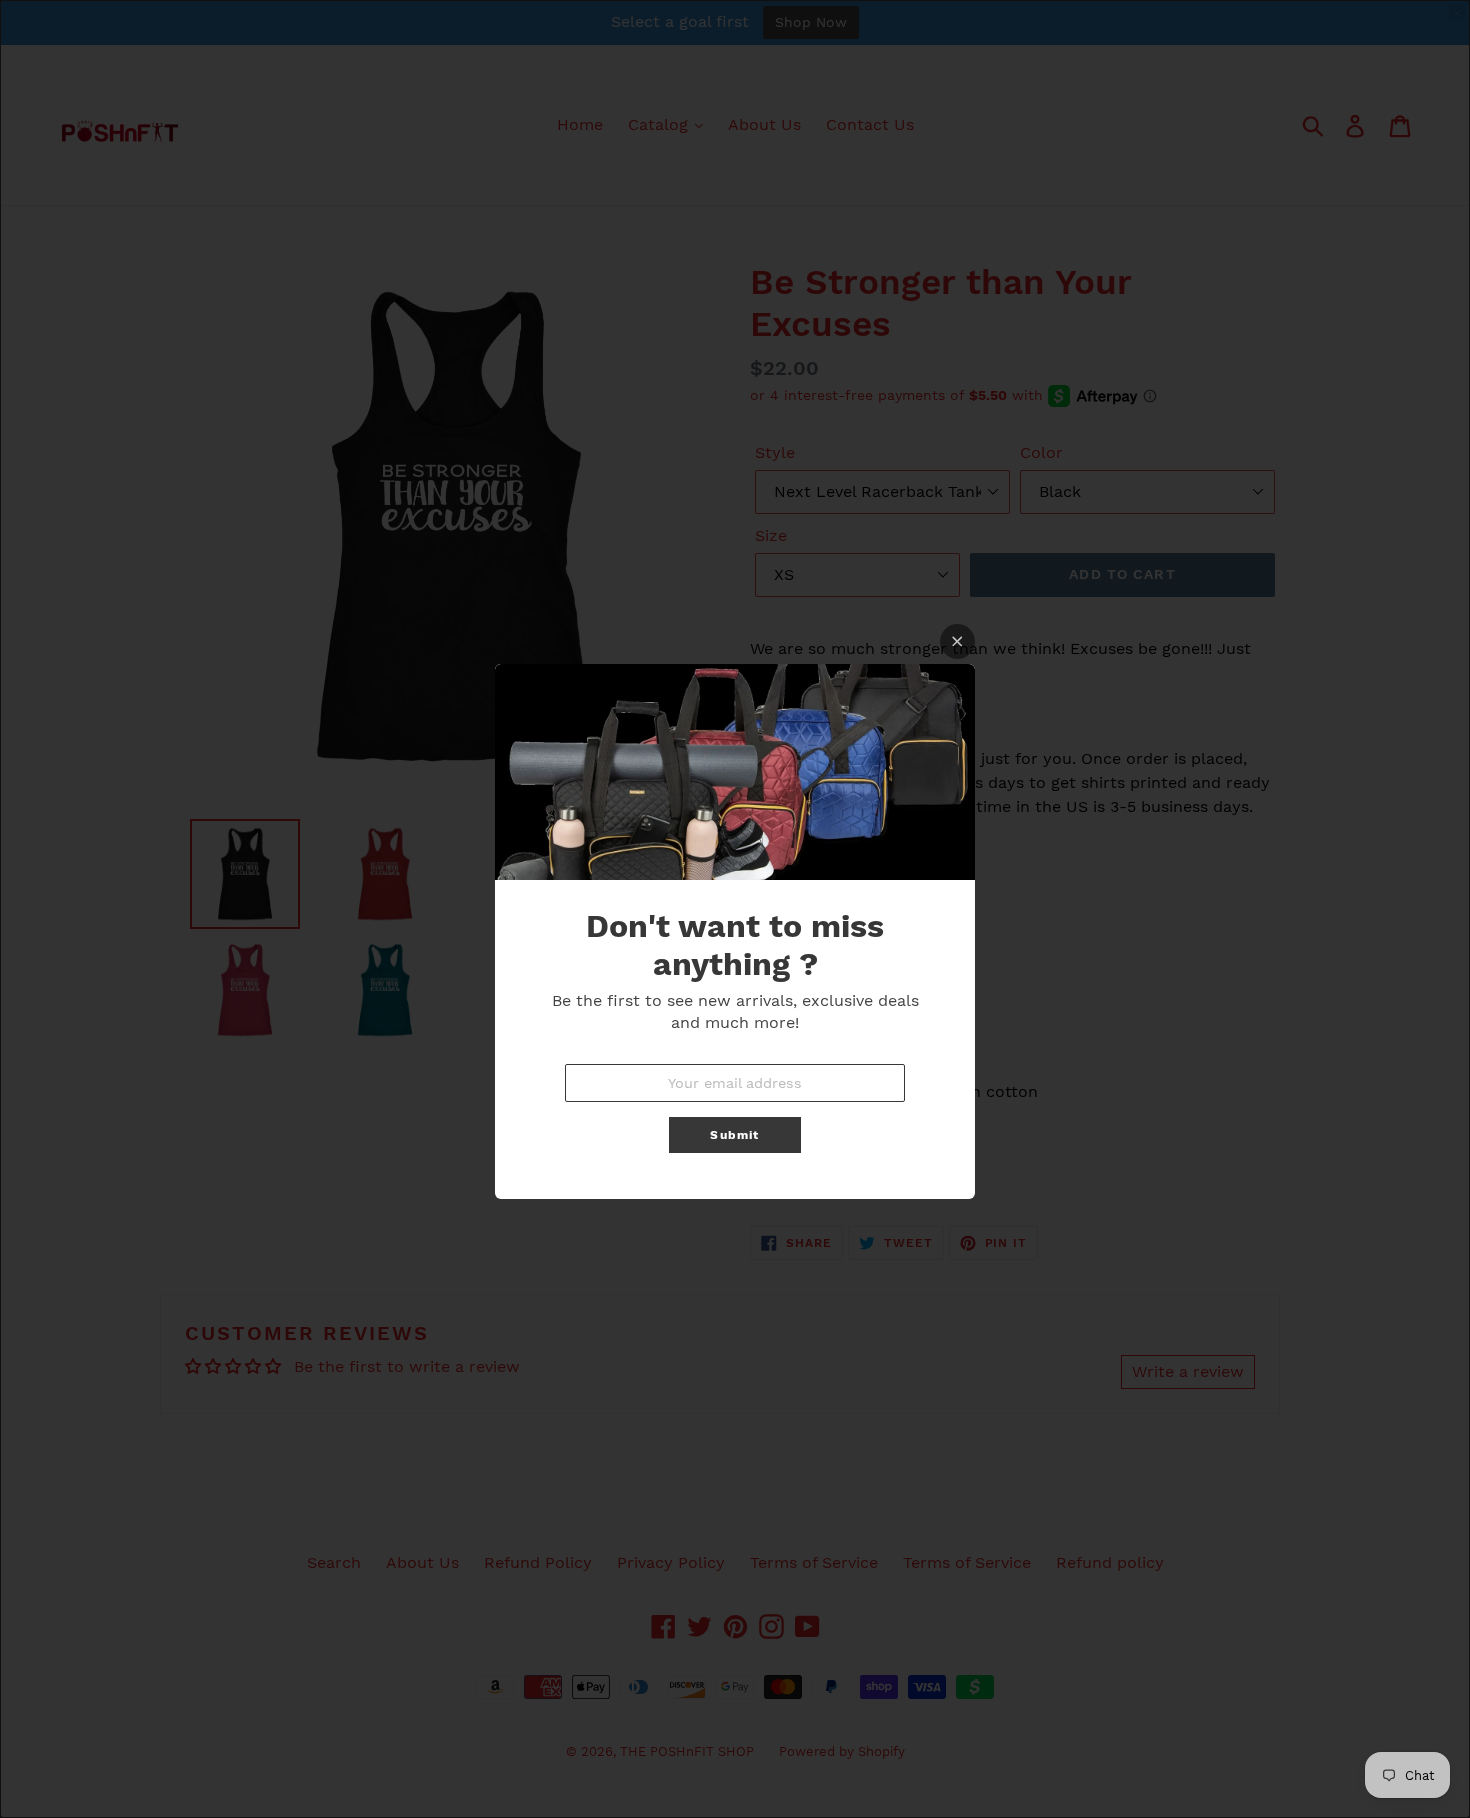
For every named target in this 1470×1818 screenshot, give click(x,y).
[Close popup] (957, 641)
